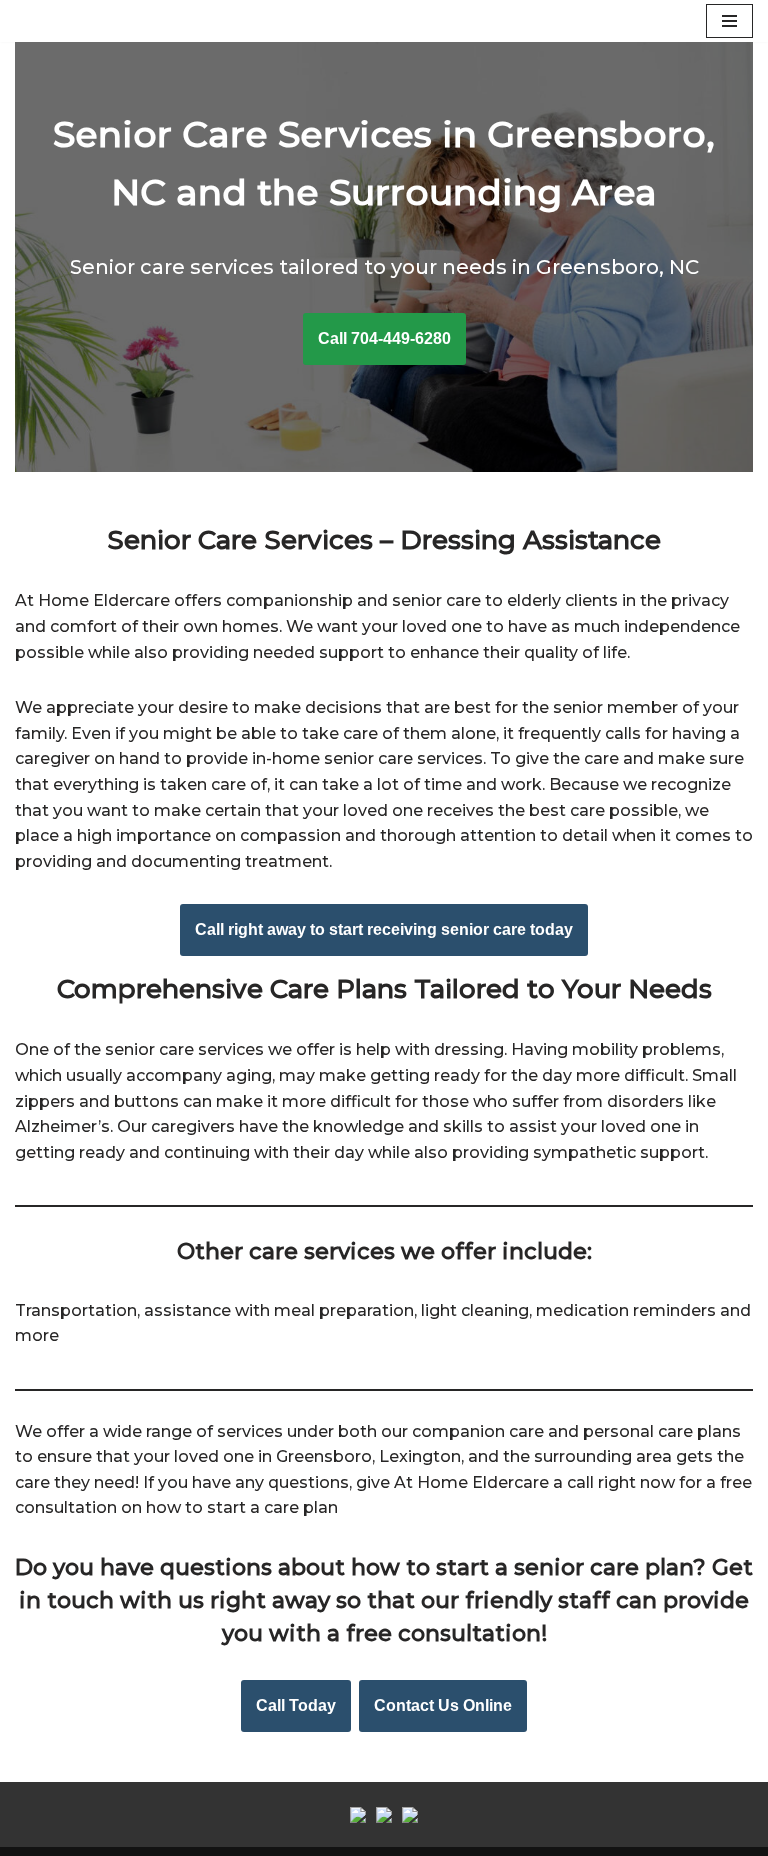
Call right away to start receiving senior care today (384, 929)
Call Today (296, 1705)
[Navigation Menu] (729, 21)
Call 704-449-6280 (384, 338)
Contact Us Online (443, 1705)
